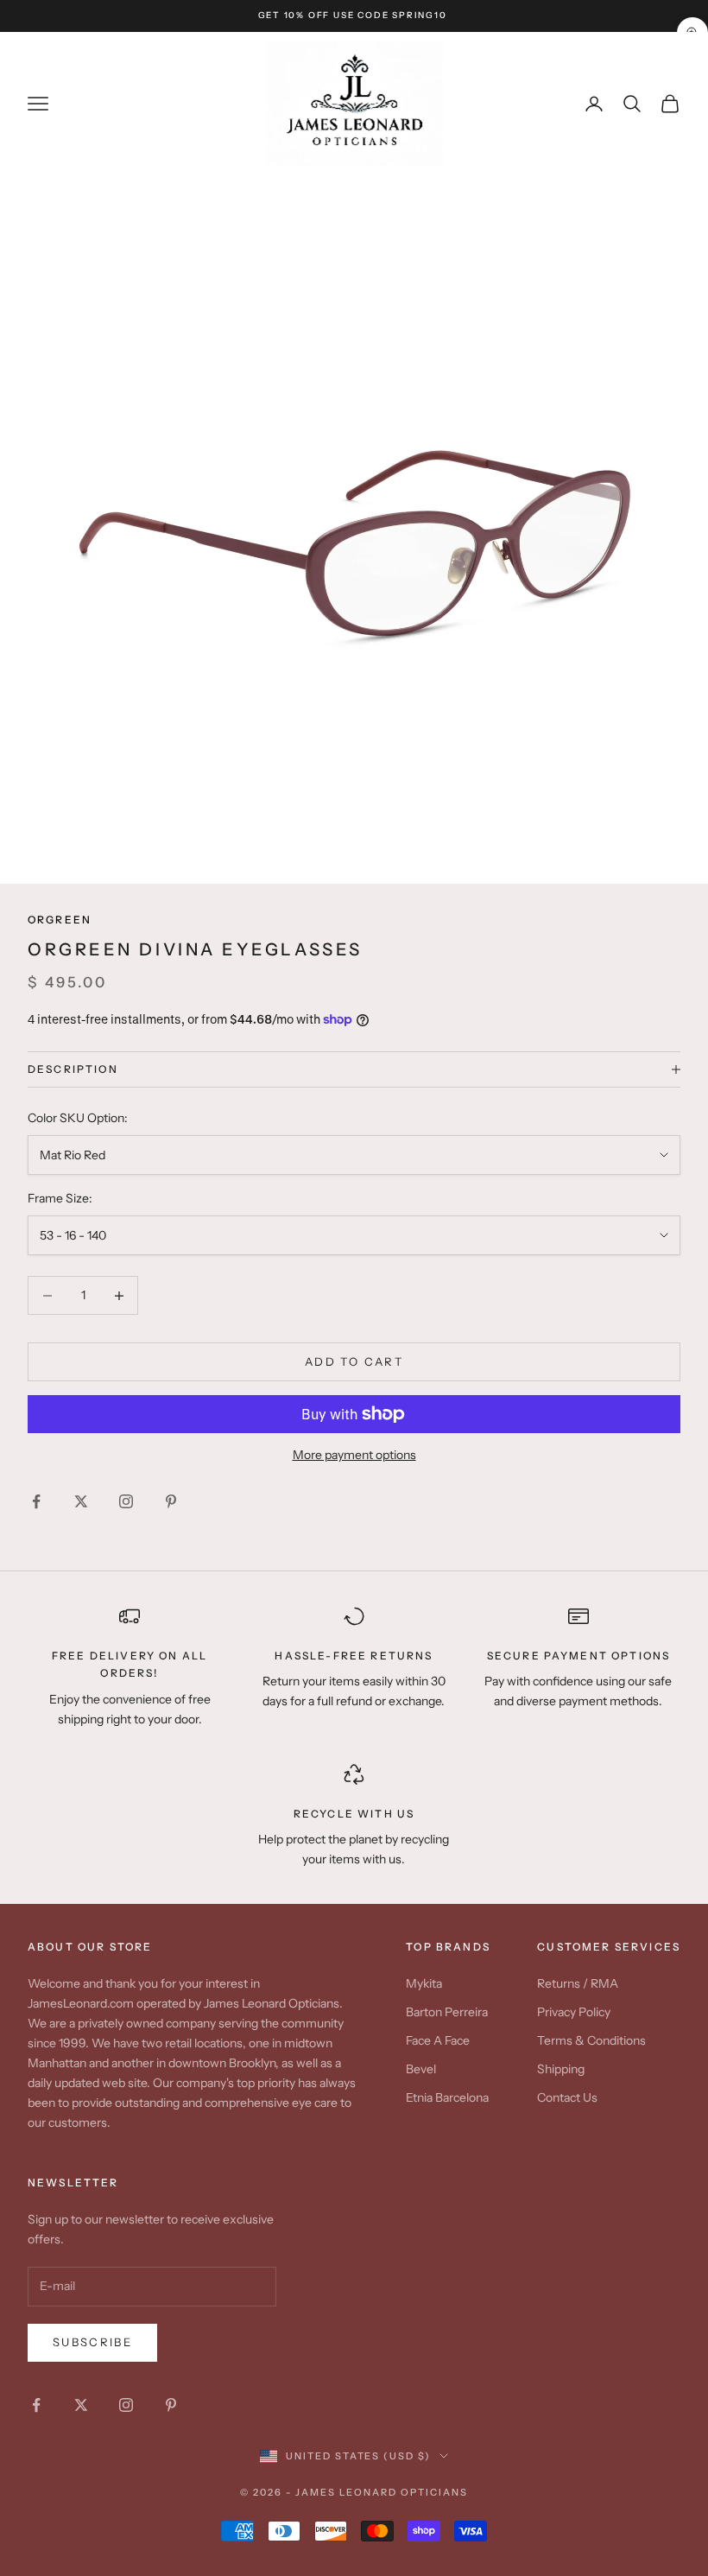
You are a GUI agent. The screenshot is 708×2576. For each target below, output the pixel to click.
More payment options (354, 1455)
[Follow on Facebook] (36, 1501)
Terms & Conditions (591, 2040)
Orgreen (60, 920)
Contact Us (567, 2097)
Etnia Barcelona (447, 2097)
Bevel (421, 2069)
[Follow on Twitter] (81, 1501)
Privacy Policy (574, 2012)
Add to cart (354, 1361)
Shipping (561, 2069)
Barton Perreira (447, 2012)
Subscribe (92, 2342)
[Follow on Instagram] (126, 1501)
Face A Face (438, 2040)
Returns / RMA (578, 1983)
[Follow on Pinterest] (171, 1501)
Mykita (424, 1983)
